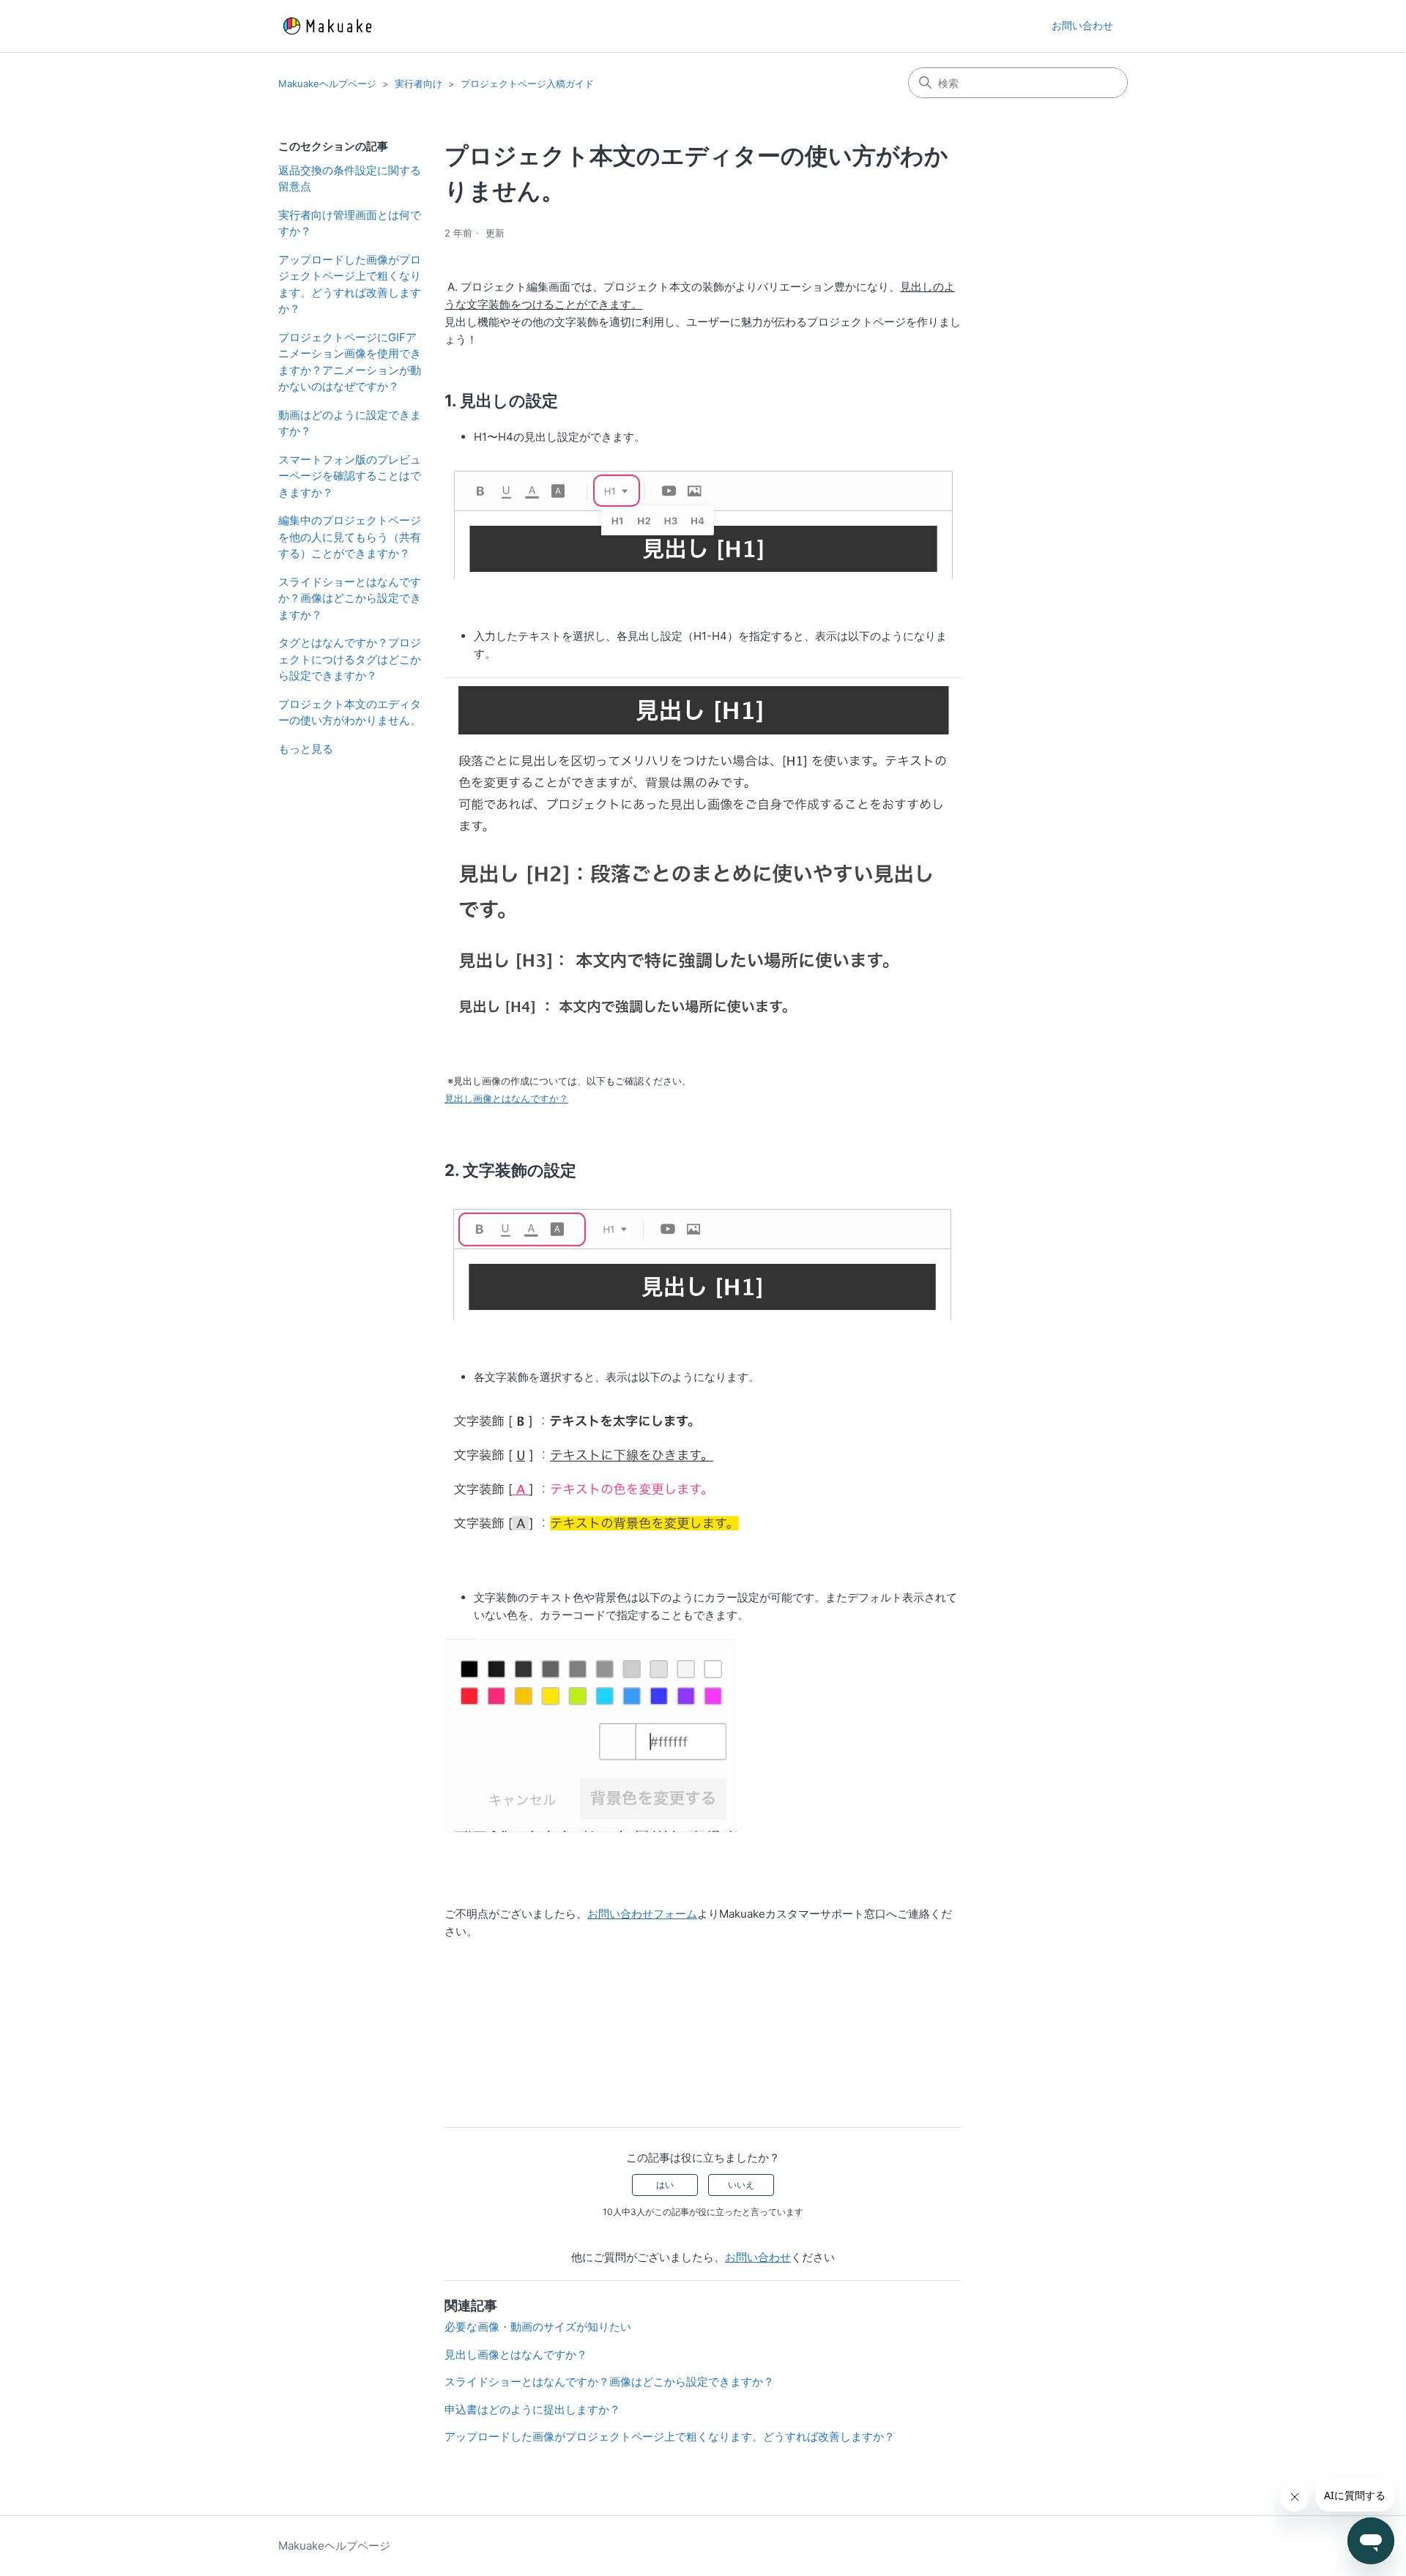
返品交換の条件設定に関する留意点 (350, 179)
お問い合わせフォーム (642, 1914)
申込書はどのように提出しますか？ (532, 2409)
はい (665, 2185)
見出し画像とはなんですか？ (506, 1098)
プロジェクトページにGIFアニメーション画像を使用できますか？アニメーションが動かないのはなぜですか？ (350, 362)
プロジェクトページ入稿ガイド (527, 83)
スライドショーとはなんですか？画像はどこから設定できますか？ (350, 598)
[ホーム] (327, 26)
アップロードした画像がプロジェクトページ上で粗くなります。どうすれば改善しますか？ (350, 284)
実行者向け (419, 83)
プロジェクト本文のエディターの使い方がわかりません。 (350, 712)
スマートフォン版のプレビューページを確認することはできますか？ (350, 476)
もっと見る (306, 749)
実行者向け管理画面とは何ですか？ (350, 223)
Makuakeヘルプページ (327, 83)
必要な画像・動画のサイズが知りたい (538, 2327)
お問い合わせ (1082, 25)
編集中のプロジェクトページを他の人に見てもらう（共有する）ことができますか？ (350, 537)
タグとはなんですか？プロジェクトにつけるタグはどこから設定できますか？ (350, 659)
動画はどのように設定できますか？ (350, 423)
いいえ (741, 2185)
